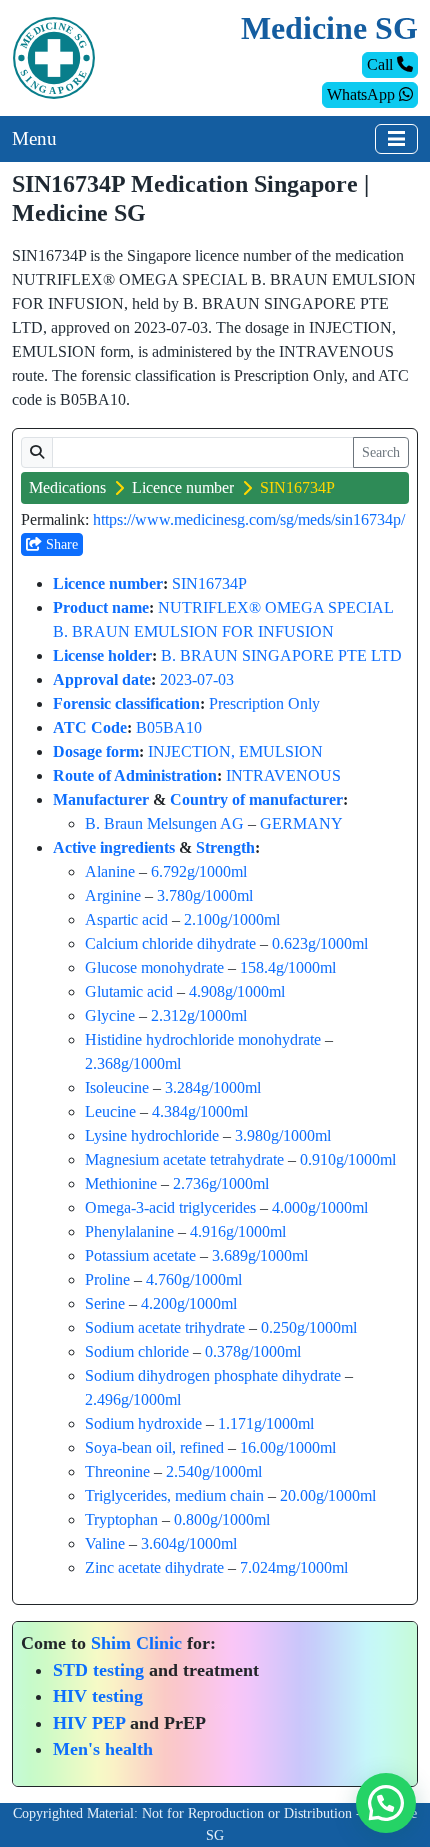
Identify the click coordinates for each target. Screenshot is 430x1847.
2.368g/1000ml (133, 1063)
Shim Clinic (136, 1643)
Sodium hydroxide (143, 1423)
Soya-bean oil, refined (154, 1447)
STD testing (98, 1670)
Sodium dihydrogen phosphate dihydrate (213, 1375)
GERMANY (301, 823)
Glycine (110, 1015)
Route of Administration (135, 775)
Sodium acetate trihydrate (165, 1327)
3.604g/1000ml (189, 1543)
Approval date (102, 679)
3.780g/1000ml (205, 895)
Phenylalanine (129, 1231)
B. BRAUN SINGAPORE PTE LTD (281, 655)
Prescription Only (264, 703)
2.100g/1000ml (232, 919)
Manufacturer (101, 799)
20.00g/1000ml (328, 1495)
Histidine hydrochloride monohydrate (203, 1039)
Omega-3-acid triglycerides (170, 1207)
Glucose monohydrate (154, 967)
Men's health (103, 1749)
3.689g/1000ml (260, 1255)
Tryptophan (121, 1519)
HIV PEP (89, 1723)
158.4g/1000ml (288, 967)
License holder (102, 655)
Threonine (117, 1471)
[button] (386, 1803)
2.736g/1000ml (221, 1183)
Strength (225, 847)
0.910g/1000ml (348, 1159)
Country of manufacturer (256, 799)
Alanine (110, 871)
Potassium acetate (140, 1255)
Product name (101, 607)
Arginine (113, 895)
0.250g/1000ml (309, 1327)
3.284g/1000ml (213, 1087)
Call (382, 64)
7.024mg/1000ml (294, 1567)
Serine (105, 1303)
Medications (67, 487)
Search (381, 452)
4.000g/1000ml (320, 1207)
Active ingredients (114, 847)
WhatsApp (363, 94)
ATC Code (90, 727)
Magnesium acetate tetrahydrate (184, 1159)
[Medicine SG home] (54, 56)
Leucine (110, 1111)
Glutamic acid (129, 991)
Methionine (121, 1183)
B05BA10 (169, 727)
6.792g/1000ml (199, 871)
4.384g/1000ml (200, 1111)
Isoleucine (117, 1087)
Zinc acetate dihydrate (154, 1567)
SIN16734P (209, 583)
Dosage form (96, 751)
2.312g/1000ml (199, 1015)
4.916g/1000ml (238, 1231)
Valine (105, 1543)
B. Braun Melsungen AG (164, 823)
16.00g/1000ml (288, 1447)
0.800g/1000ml (222, 1519)
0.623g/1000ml (320, 943)
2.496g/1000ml (133, 1399)
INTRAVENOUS (283, 775)
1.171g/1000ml (266, 1423)
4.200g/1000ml (189, 1303)
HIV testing (98, 1696)
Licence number (183, 487)
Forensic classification (126, 703)
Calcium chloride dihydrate (170, 943)
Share (60, 544)
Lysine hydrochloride (152, 1135)
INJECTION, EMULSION (235, 751)
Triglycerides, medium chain (174, 1495)
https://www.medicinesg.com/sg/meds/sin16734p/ (249, 519)
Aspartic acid (126, 919)
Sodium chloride (137, 1351)
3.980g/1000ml (283, 1135)
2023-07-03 (197, 679)
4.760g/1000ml (194, 1279)
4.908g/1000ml (237, 991)
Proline (107, 1279)
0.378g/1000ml (253, 1351)
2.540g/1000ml (214, 1471)
